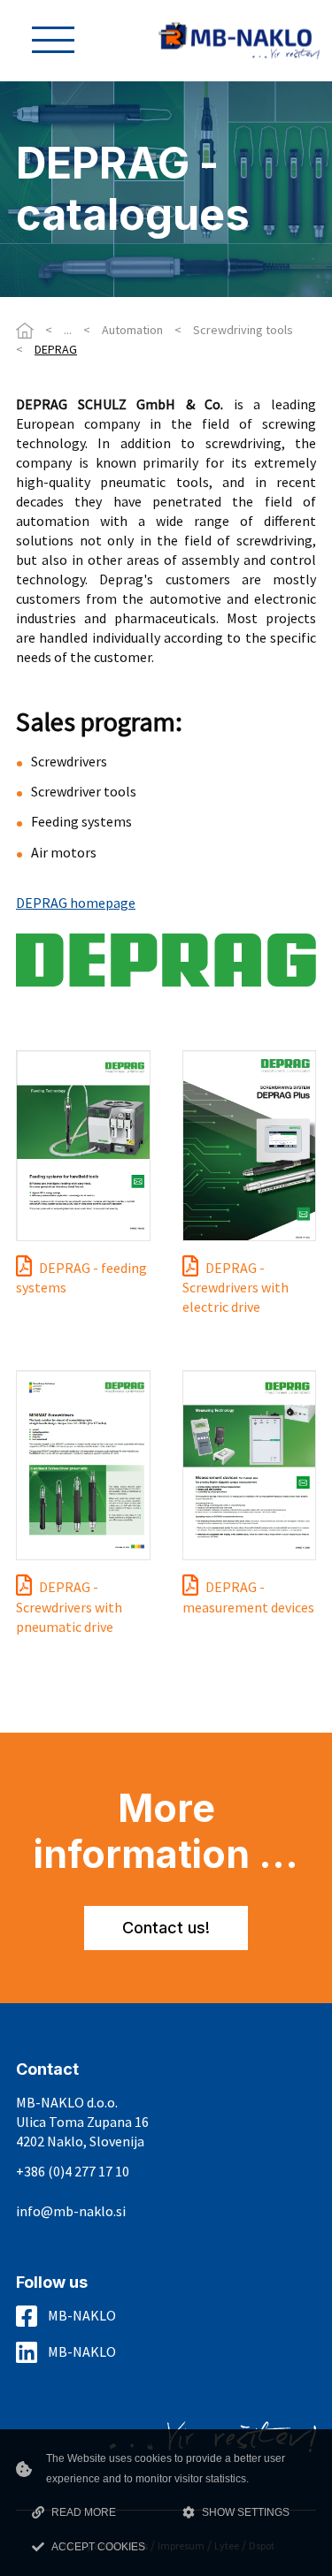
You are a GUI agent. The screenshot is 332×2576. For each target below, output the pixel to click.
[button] (53, 40)
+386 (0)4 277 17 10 (73, 2172)
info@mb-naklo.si (71, 2211)
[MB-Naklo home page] (239, 39)
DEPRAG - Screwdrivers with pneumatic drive (69, 1607)
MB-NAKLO (82, 2315)
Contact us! (166, 1928)
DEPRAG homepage (76, 903)
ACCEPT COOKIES (98, 2547)
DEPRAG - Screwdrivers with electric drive (235, 1288)
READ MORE (84, 2512)
